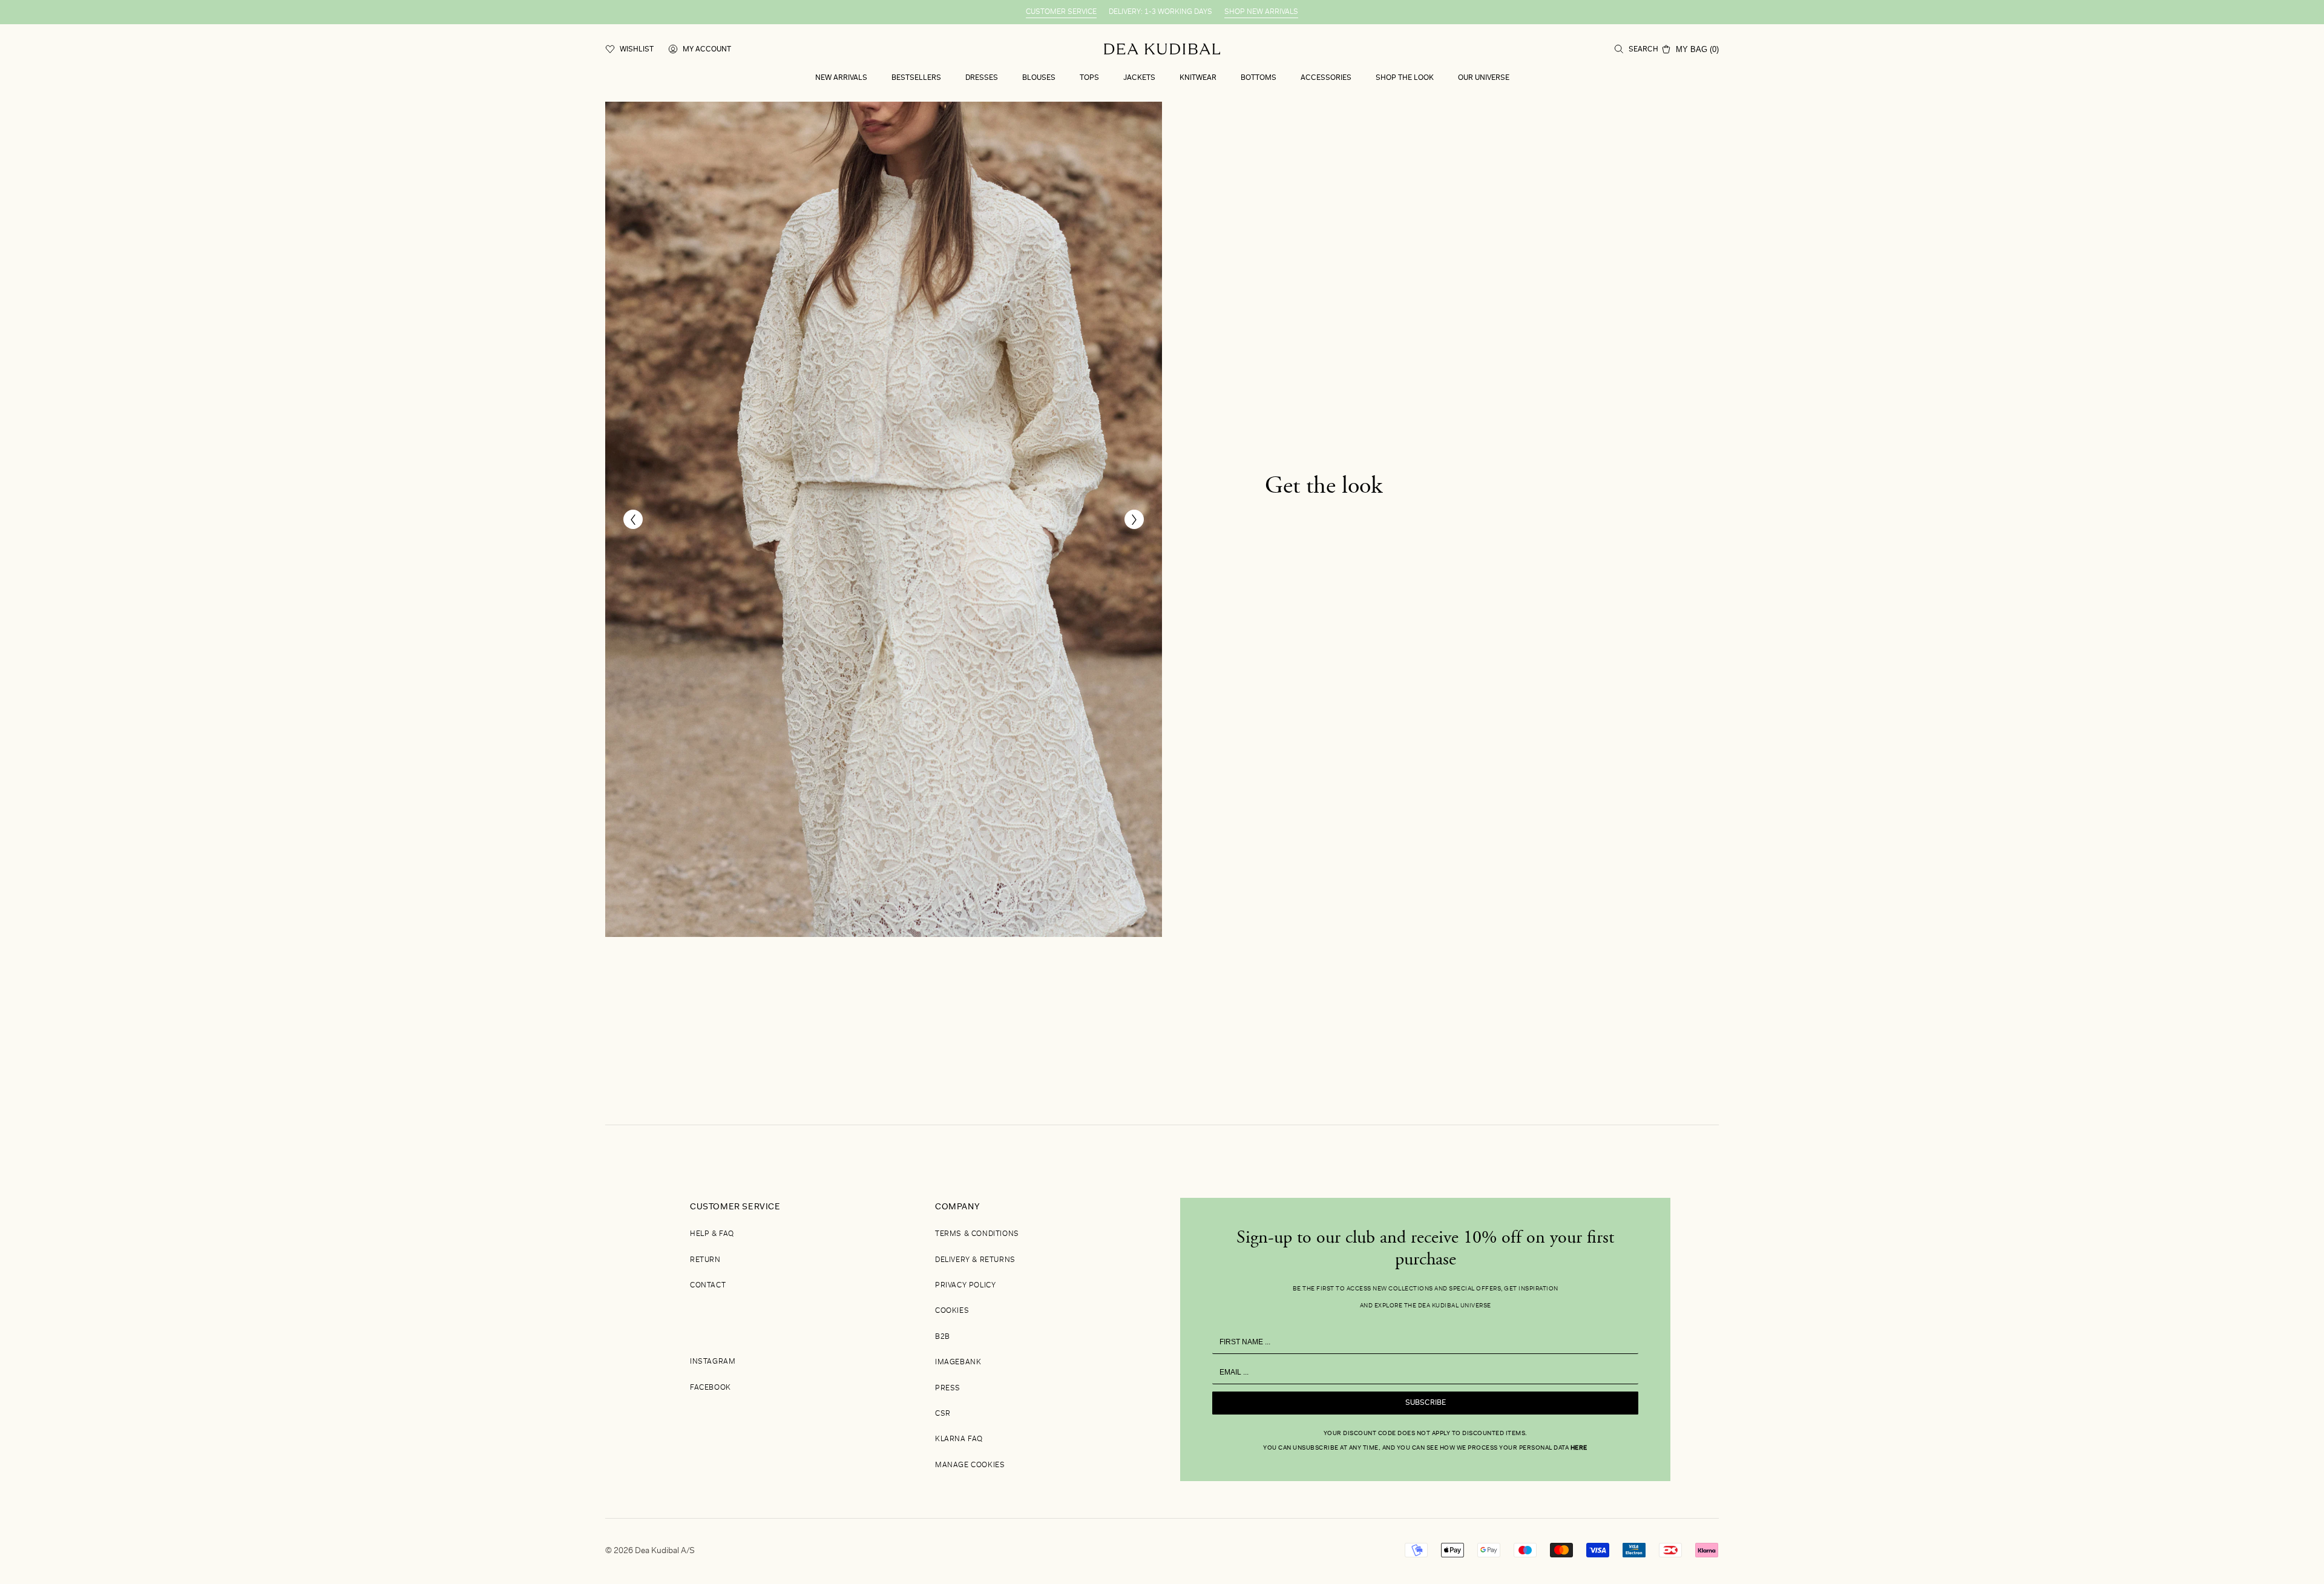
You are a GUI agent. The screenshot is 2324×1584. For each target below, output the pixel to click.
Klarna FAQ (959, 1439)
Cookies (952, 1311)
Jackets (1139, 78)
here (1579, 1448)
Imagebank (958, 1362)
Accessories (1326, 78)
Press (948, 1388)
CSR (943, 1414)
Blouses (1039, 78)
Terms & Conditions (977, 1234)
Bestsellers (916, 78)
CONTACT (708, 1286)
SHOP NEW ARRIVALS (1261, 12)
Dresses (982, 78)
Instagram (713, 1362)
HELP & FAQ (712, 1234)
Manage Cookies (970, 1465)
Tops (1089, 78)
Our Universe (1484, 78)
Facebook (711, 1388)
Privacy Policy (965, 1286)
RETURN (705, 1260)
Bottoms (1259, 78)
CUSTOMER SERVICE (1061, 12)
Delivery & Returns (975, 1260)
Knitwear (1198, 78)
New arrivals (841, 78)
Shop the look (1405, 78)
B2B (943, 1337)
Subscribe (1426, 1403)
